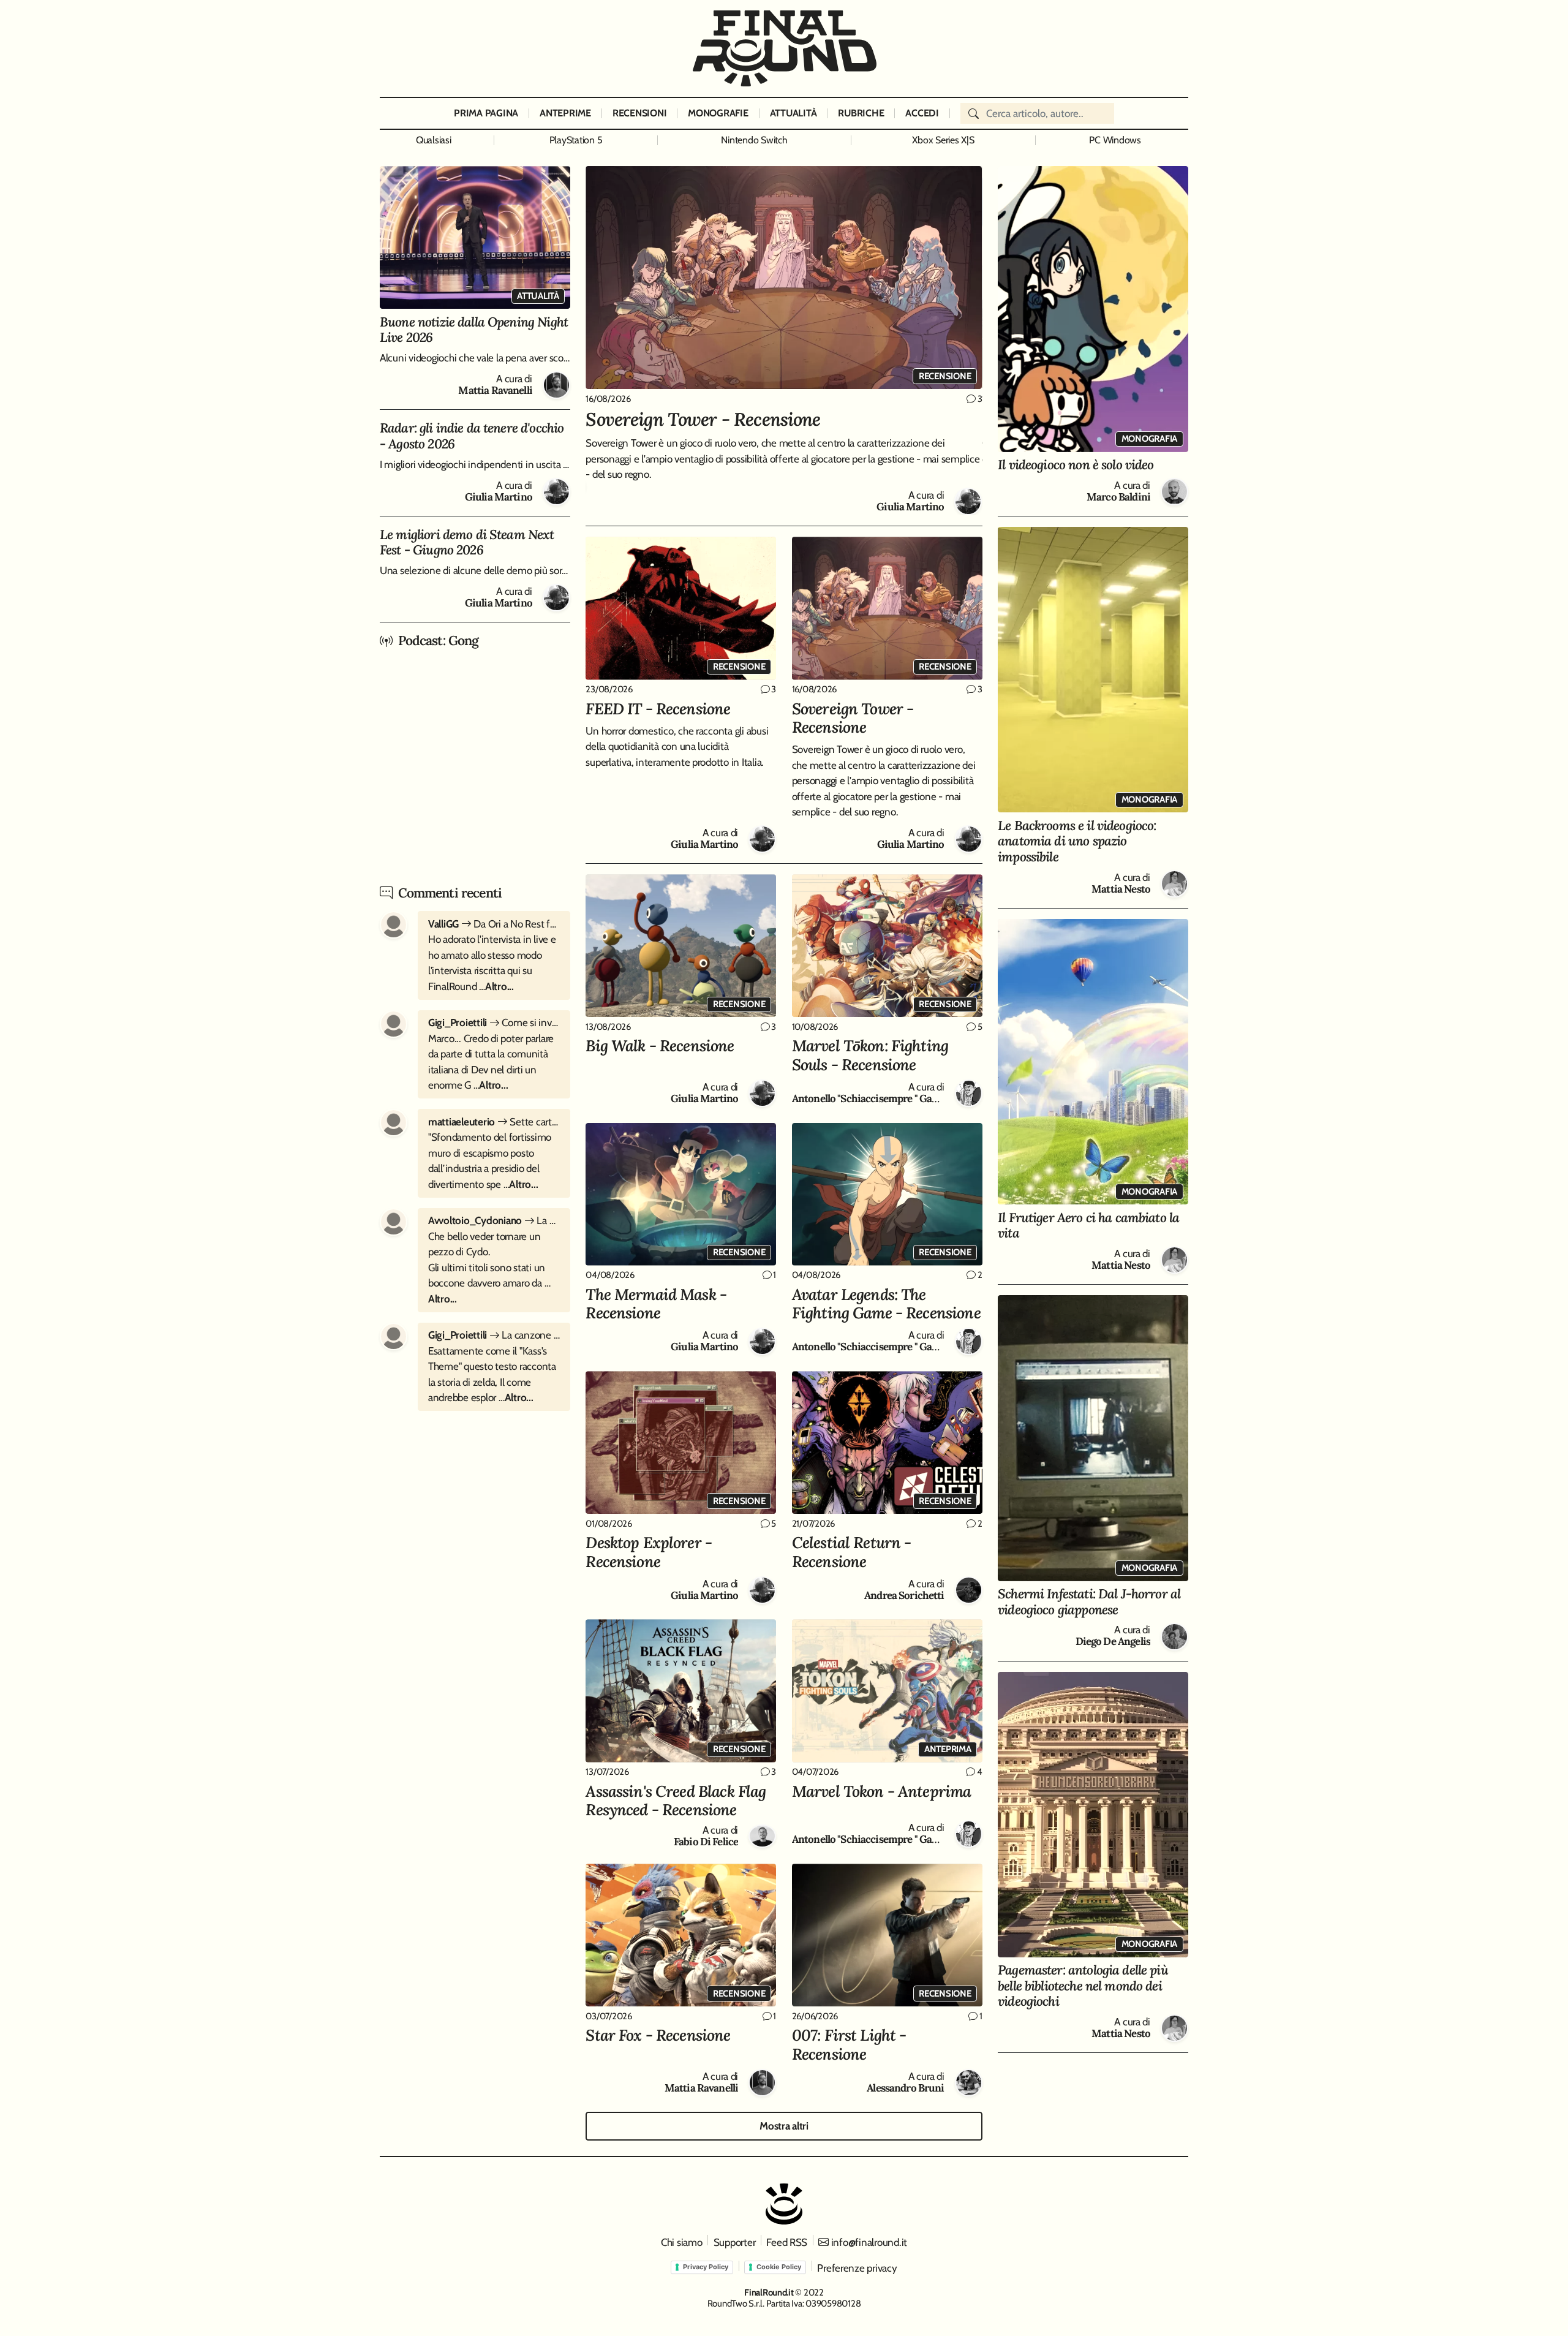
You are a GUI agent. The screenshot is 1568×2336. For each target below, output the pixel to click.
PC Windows (1115, 140)
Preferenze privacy (857, 2268)
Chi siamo (682, 2242)
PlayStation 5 (576, 140)
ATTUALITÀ (793, 113)
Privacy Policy (706, 2267)
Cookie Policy (779, 2267)
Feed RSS (787, 2242)
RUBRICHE (861, 113)
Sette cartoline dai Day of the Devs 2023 (494, 1122)
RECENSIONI (639, 113)
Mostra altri (784, 2126)
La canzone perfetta (494, 1335)
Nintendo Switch (754, 140)
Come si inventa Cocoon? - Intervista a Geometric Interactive (494, 1022)
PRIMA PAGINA (486, 113)
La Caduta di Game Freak (494, 1220)
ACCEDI (922, 113)
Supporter (735, 2242)
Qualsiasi (434, 140)
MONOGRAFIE (718, 113)
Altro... (499, 986)
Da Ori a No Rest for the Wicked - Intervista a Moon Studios (494, 924)
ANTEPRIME (565, 113)
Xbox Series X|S (943, 140)
